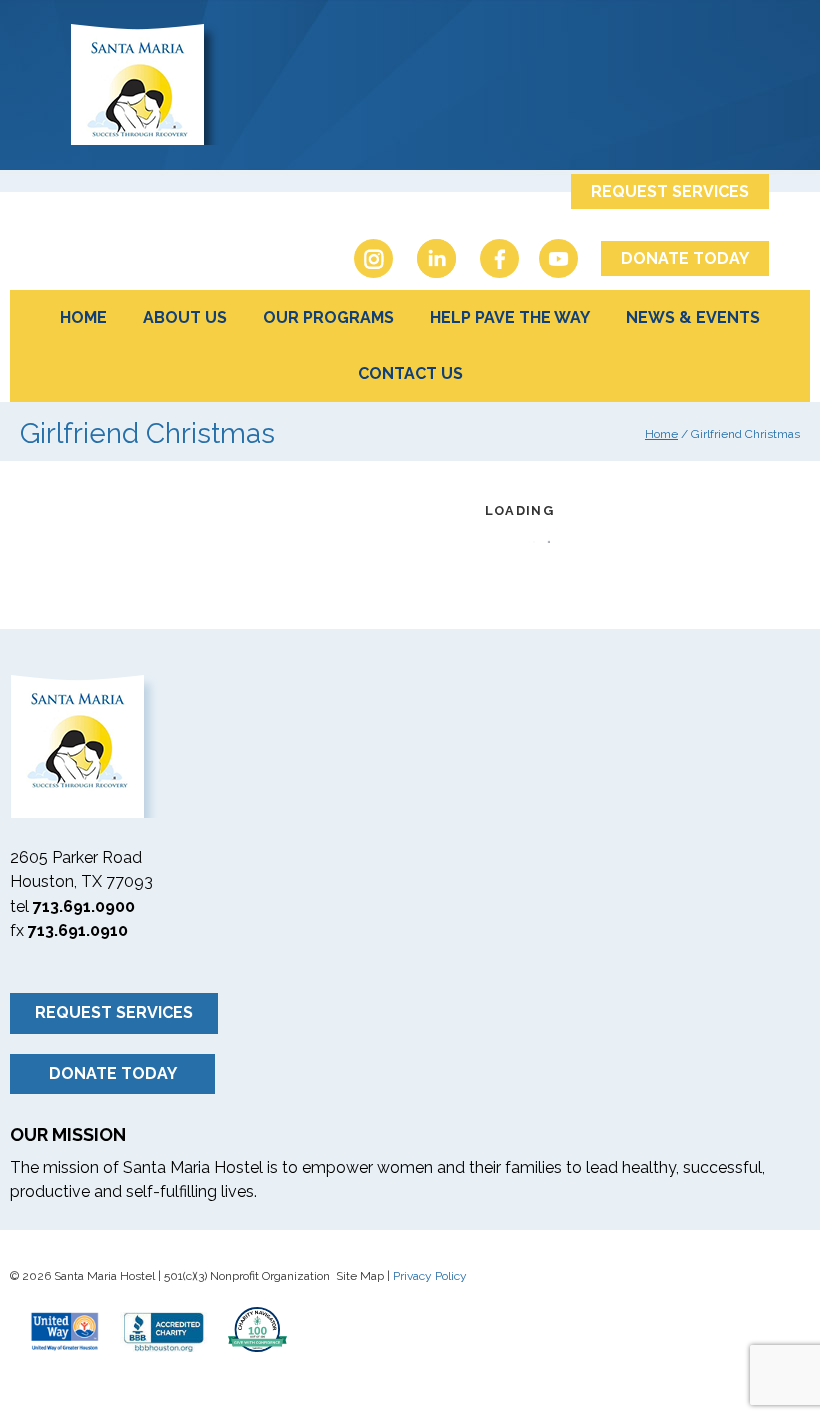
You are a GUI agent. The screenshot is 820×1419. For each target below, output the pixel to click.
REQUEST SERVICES (670, 191)
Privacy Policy (430, 1276)
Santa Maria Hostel (410, 82)
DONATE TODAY (685, 258)
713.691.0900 (84, 906)
